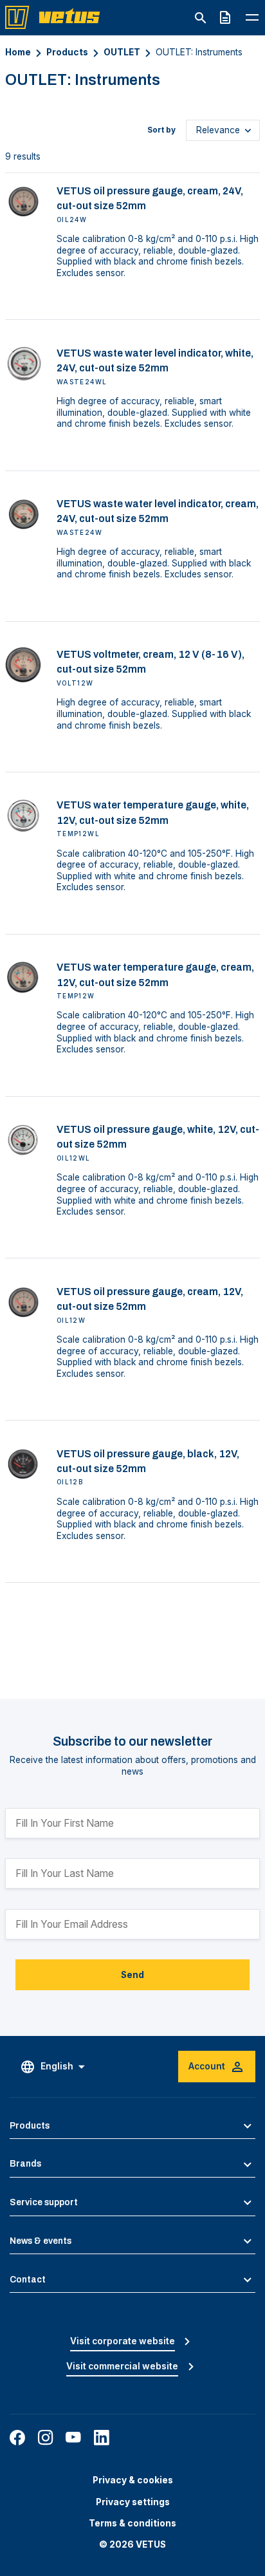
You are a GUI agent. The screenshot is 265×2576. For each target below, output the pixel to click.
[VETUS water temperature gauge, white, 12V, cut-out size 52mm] (23, 816)
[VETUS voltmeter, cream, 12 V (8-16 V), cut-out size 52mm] (23, 665)
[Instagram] (46, 2438)
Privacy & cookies (133, 2480)
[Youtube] (73, 2438)
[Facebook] (17, 2438)
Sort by (161, 130)
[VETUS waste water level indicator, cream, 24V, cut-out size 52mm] (23, 514)
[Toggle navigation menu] (252, 17)
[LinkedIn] (102, 2438)
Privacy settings (133, 2502)
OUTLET (122, 52)
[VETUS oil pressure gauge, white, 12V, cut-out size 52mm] (23, 1140)
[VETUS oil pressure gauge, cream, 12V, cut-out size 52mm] (23, 1302)
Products (67, 52)
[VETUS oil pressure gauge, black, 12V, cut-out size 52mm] (23, 1464)
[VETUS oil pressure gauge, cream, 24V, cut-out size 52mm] (23, 201)
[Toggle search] (200, 18)
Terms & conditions (132, 2523)
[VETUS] (56, 17)
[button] (132, 2126)
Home (18, 52)
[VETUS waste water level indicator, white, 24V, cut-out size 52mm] (23, 364)
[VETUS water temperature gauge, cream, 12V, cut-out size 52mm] (23, 978)
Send (132, 1975)
